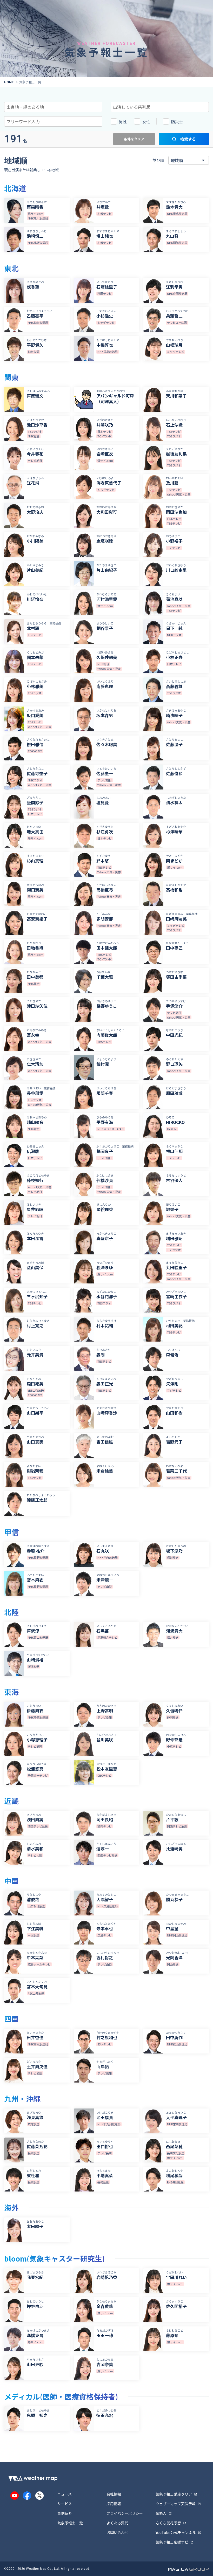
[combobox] (53, 107)
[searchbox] (30, 106)
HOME (9, 82)
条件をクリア (134, 139)
